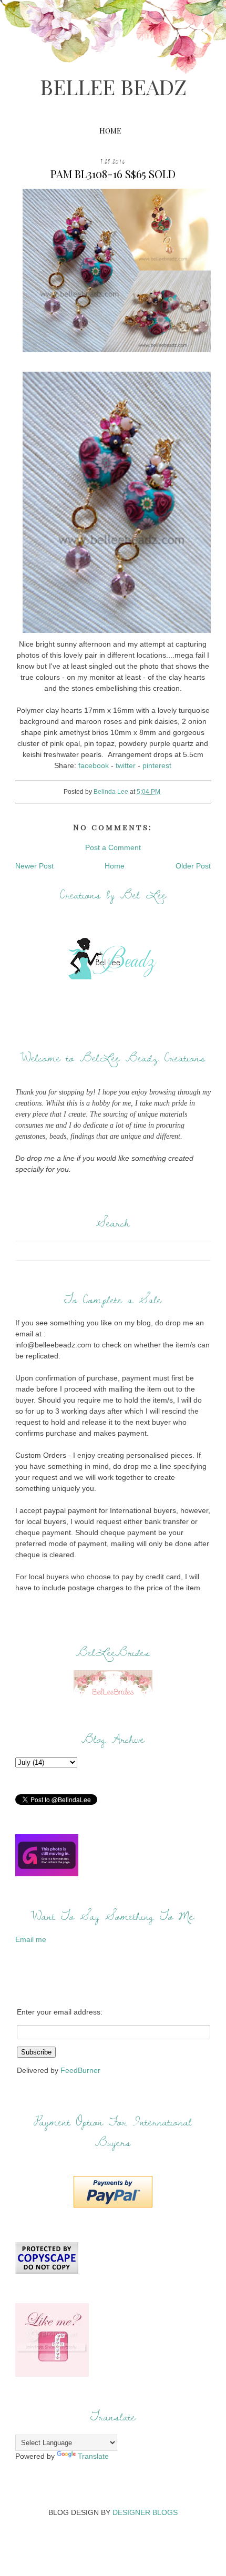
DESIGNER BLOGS (145, 2512)
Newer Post (34, 866)
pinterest (157, 765)
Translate (93, 2456)
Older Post (193, 866)
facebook (94, 765)
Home (110, 131)
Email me (31, 1939)
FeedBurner (80, 2070)
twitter (126, 765)
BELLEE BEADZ (113, 86)
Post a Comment (113, 847)
